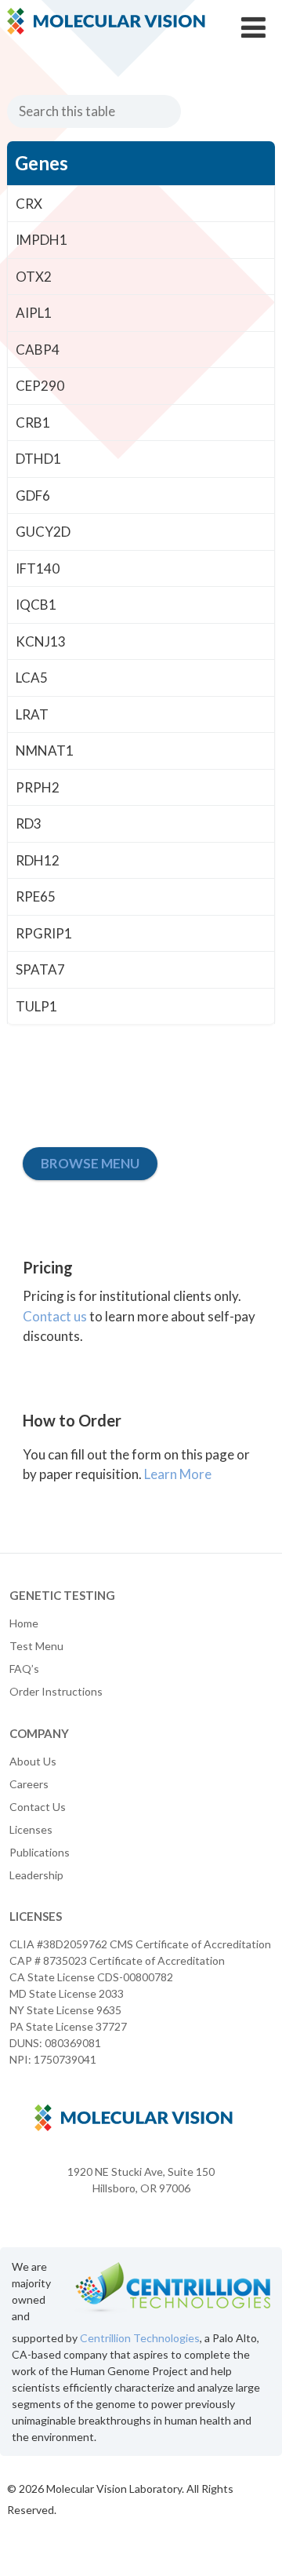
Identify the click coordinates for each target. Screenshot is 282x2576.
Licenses (31, 1829)
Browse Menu (90, 1163)
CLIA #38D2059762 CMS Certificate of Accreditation (140, 1944)
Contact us (55, 1316)
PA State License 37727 (68, 2026)
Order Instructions (56, 1691)
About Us (33, 1761)
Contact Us (38, 1807)
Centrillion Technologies (140, 2338)
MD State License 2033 (67, 1993)
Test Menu (36, 1646)
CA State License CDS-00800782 (91, 1977)
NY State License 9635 (65, 2010)
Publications (40, 1852)
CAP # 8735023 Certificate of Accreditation (117, 1960)
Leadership (36, 1875)
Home (24, 1623)
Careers (29, 1784)
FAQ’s (24, 1669)
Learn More (178, 1474)
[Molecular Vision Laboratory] (106, 29)
